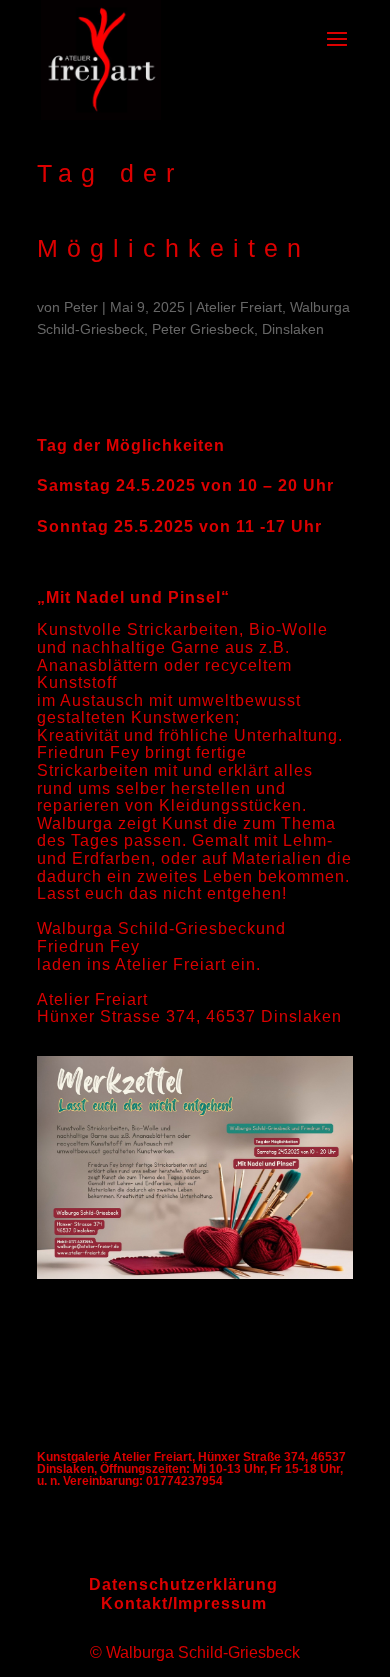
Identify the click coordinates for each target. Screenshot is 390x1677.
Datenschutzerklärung (183, 1584)
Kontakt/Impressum (184, 1603)
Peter (81, 307)
